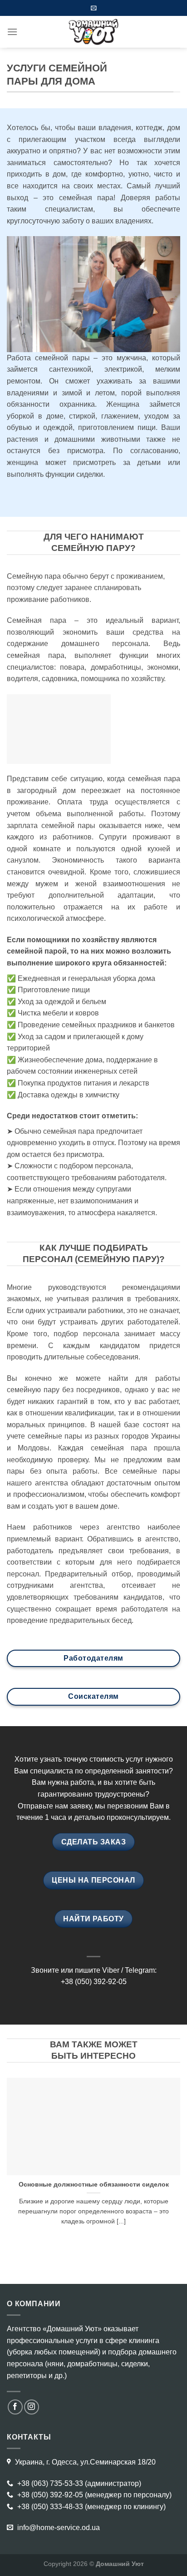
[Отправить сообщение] (94, 8)
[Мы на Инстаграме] (32, 2407)
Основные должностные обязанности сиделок (94, 2185)
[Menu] (12, 32)
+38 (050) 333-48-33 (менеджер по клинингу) (91, 2507)
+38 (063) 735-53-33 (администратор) (78, 2483)
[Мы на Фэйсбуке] (15, 2407)
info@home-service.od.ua (58, 2528)
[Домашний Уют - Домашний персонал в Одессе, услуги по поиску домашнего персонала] (93, 32)
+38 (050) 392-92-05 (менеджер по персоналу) (93, 2495)
